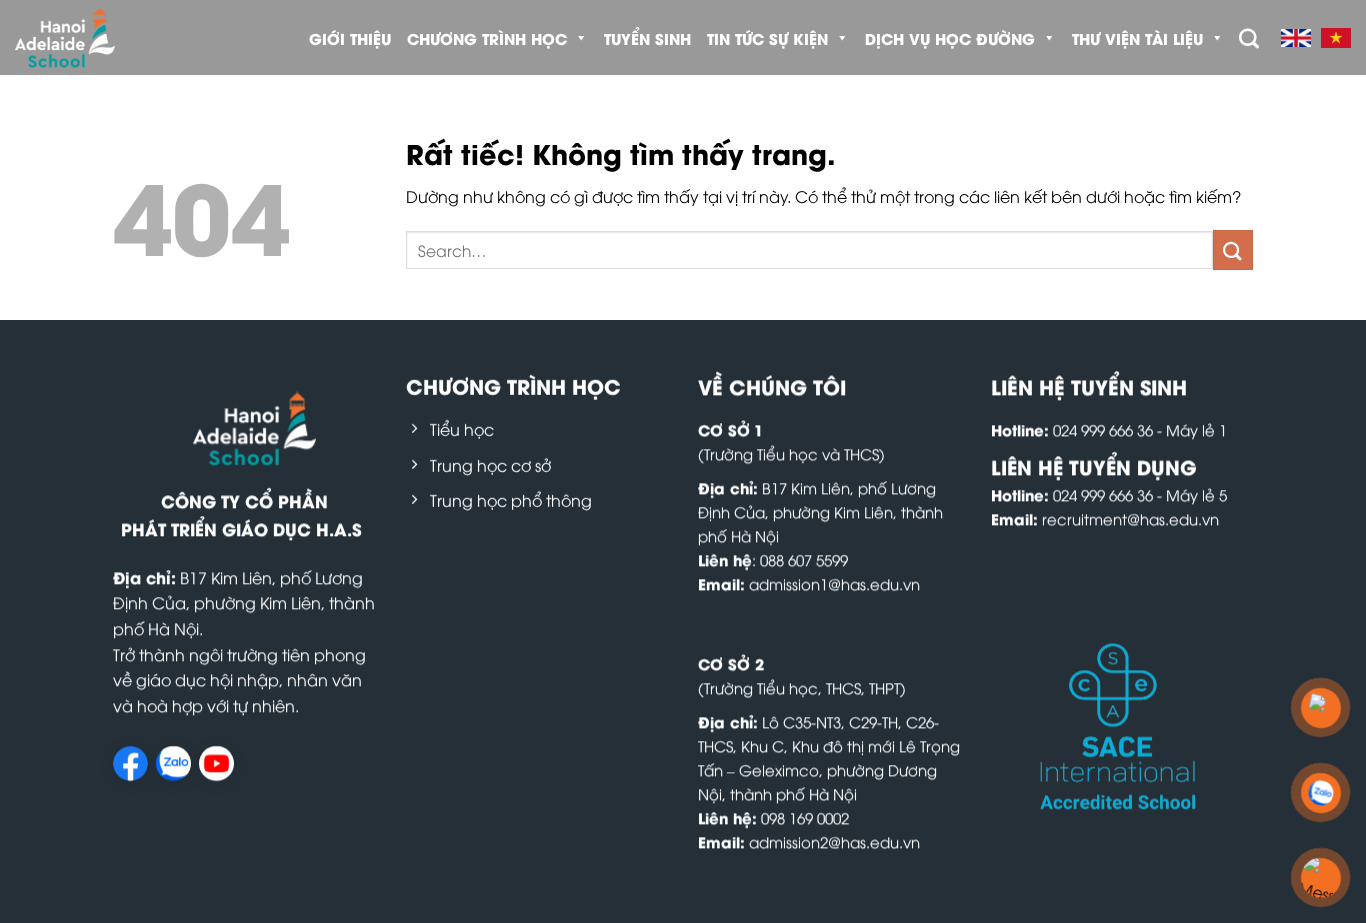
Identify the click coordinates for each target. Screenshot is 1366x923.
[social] (130, 764)
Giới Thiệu (350, 38)
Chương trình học (487, 38)
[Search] (1249, 38)
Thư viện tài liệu (1137, 38)
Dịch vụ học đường (950, 38)
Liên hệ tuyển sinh (1089, 385)
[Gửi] (1233, 249)
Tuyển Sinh (647, 38)
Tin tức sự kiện (767, 38)
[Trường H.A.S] (100, 37)
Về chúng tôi (772, 385)
